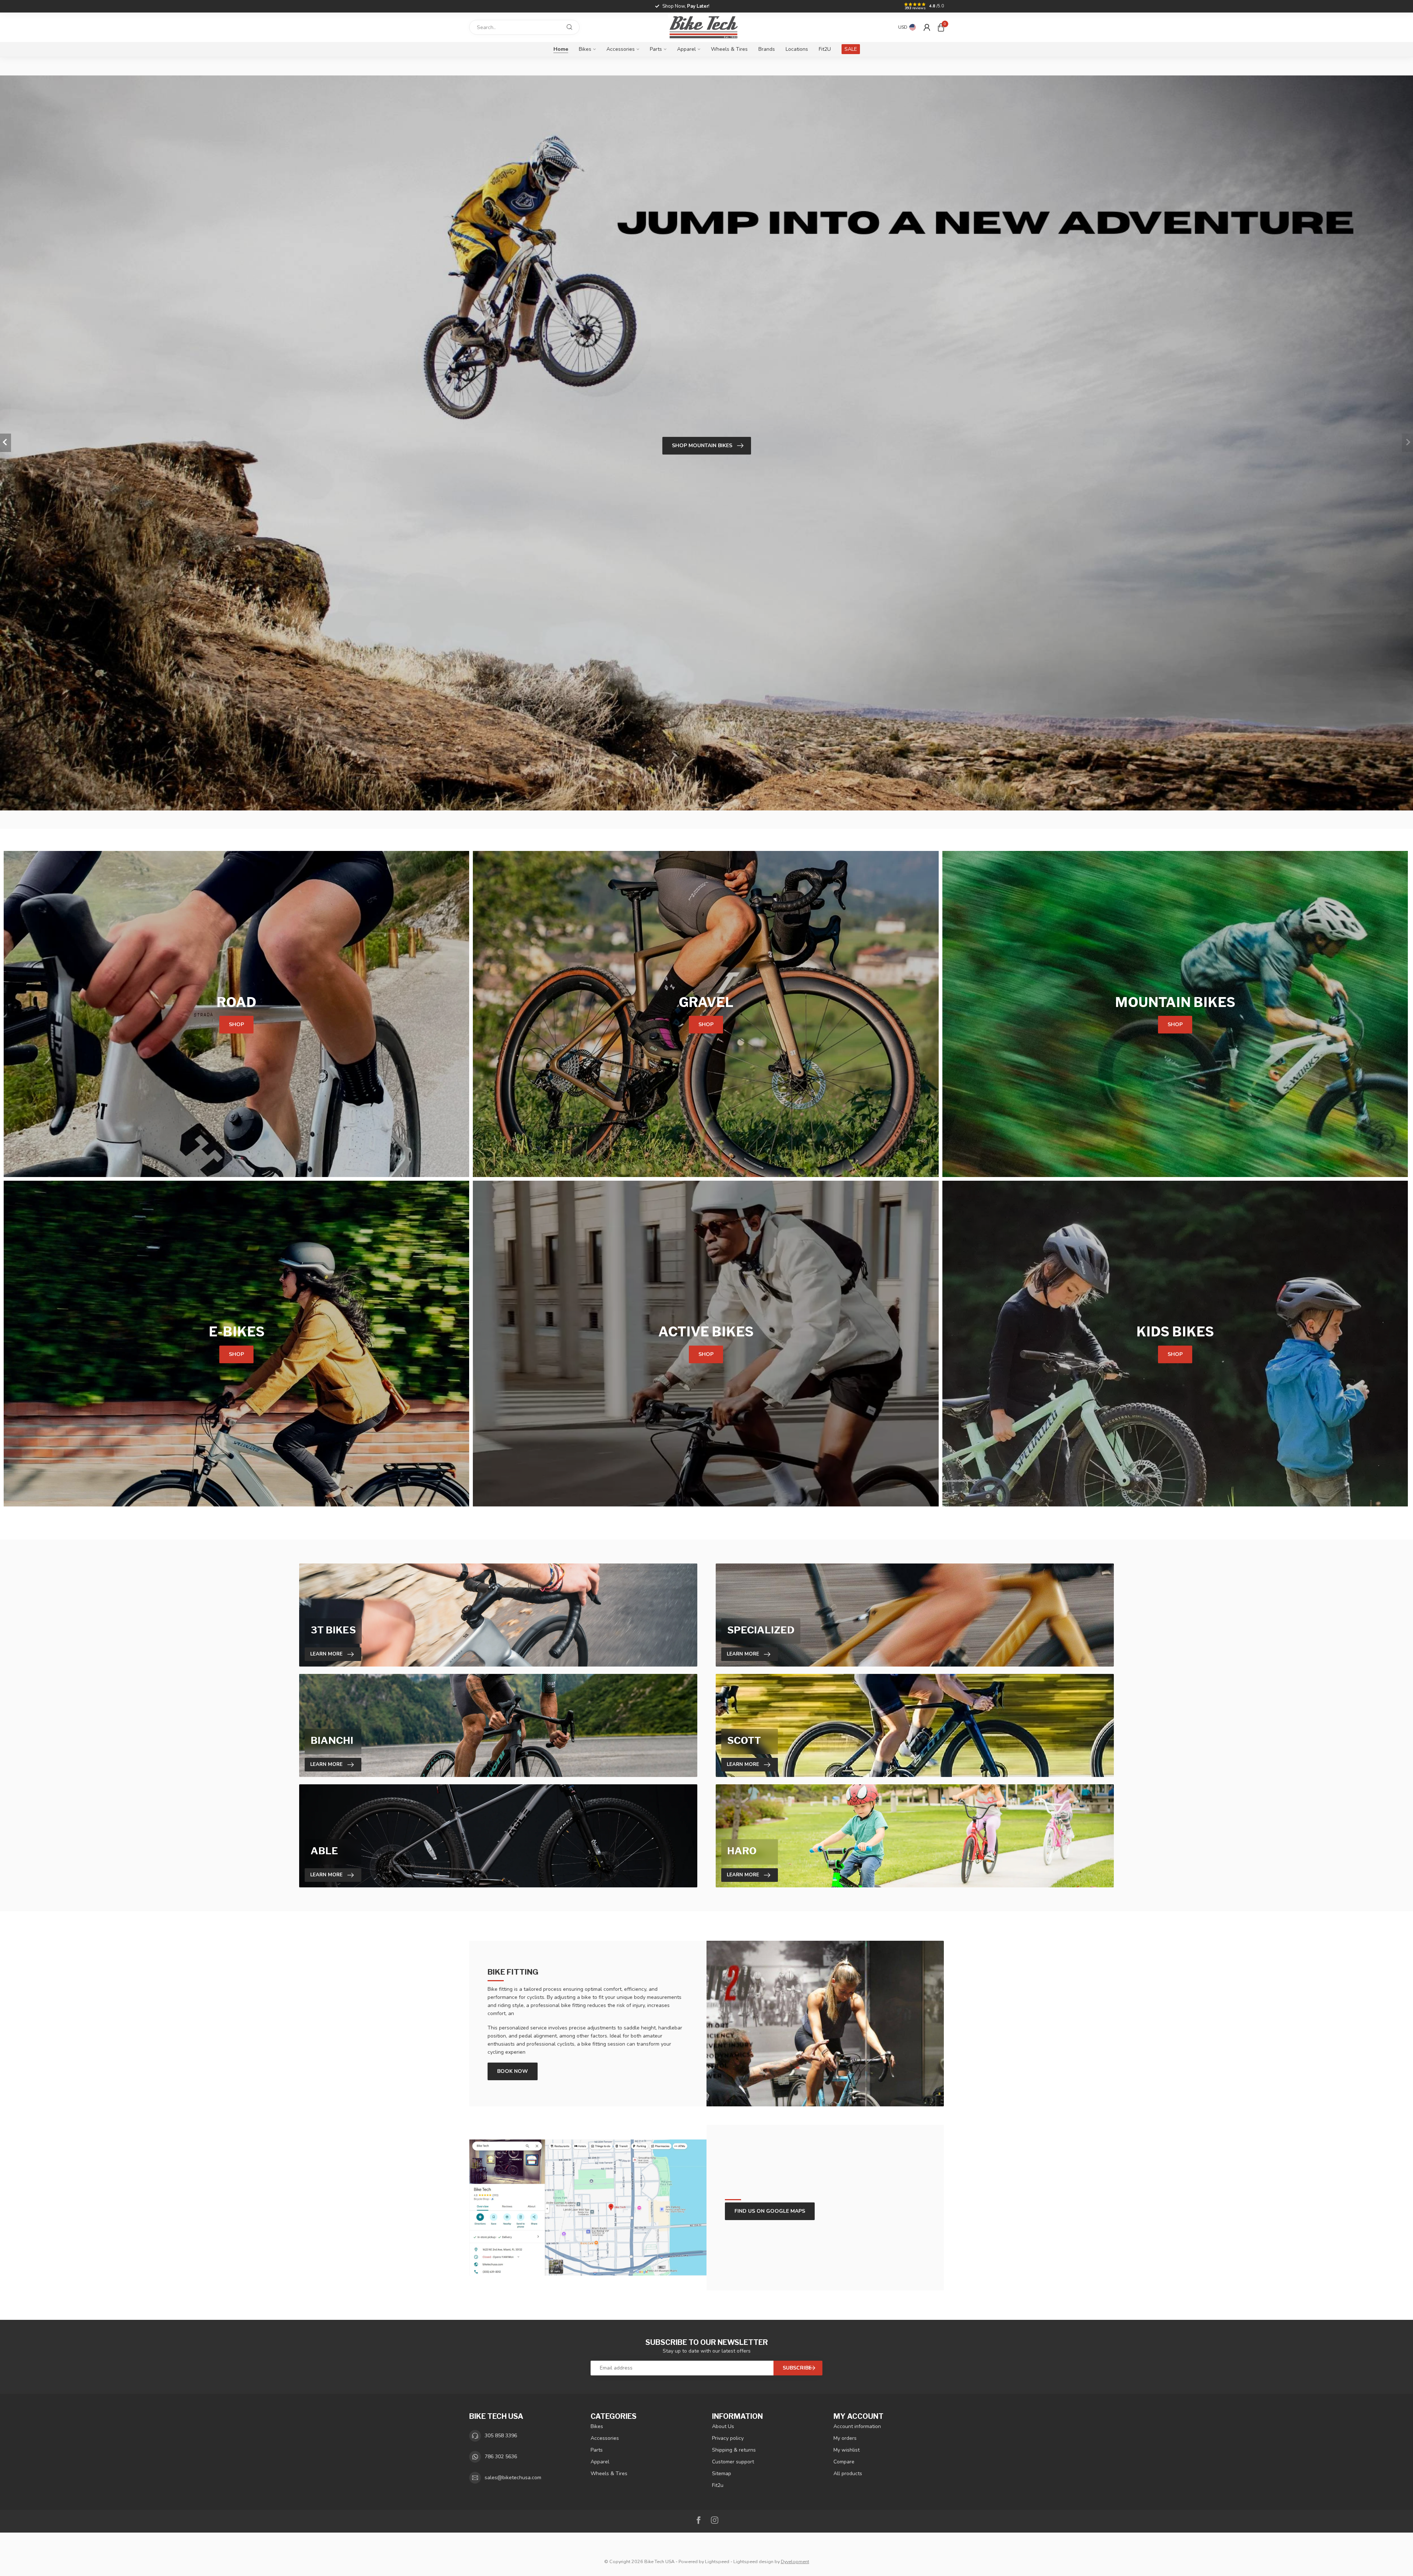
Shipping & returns (734, 2450)
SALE (851, 49)
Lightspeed (717, 2561)
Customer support (733, 2462)
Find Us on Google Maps (770, 2211)
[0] (941, 27)
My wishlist (847, 2450)
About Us (723, 2426)
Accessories (621, 49)
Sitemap (722, 2473)
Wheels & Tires (729, 49)
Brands (767, 49)
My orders (845, 2438)
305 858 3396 (501, 2436)
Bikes (585, 49)
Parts (656, 49)
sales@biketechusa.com (513, 2478)
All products (848, 2473)
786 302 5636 (501, 2457)
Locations (797, 49)
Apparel (686, 49)
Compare (844, 2462)
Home (561, 49)
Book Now (513, 2071)
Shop (236, 1024)
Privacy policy (728, 2438)
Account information (857, 2426)
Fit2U (825, 49)
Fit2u (718, 2485)
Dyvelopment (795, 2561)
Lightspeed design (753, 2561)
